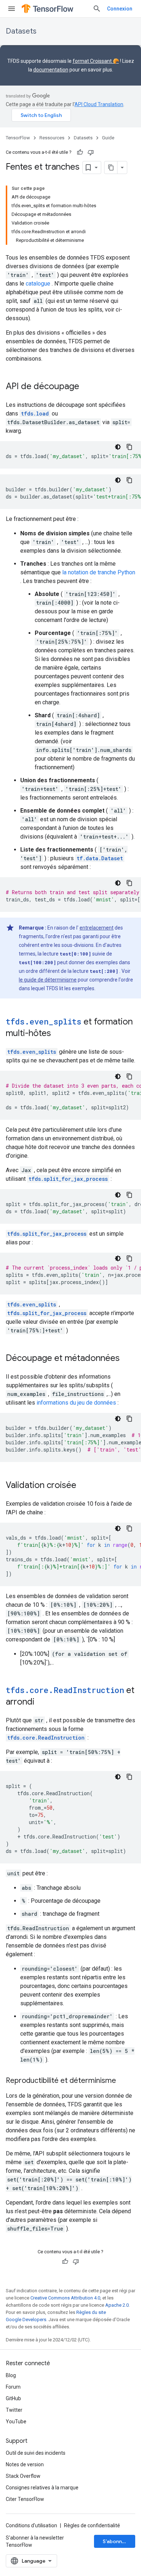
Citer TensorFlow (25, 2499)
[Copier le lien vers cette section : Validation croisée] (84, 1486)
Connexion (120, 9)
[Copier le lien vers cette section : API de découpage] (86, 387)
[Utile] (80, 152)
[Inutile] (91, 152)
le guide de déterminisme (48, 980)
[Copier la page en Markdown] (111, 167)
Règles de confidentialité (92, 2525)
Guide (108, 138)
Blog (11, 2375)
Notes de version (25, 2464)
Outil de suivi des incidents (36, 2453)
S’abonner (115, 2541)
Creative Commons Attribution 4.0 (65, 2298)
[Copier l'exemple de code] (129, 447)
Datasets (21, 31)
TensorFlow (18, 138)
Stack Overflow (23, 2476)
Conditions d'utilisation (31, 2525)
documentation (51, 70)
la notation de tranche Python (99, 572)
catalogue (38, 284)
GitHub (13, 2398)
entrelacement (97, 928)
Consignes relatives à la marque (42, 2488)
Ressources (52, 138)
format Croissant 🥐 (96, 61)
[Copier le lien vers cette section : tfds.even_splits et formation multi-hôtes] (58, 1034)
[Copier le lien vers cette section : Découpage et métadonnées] (127, 1359)
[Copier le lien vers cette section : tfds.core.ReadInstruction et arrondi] (42, 1702)
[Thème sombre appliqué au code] (118, 447)
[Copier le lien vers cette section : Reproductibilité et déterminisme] (123, 2081)
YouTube (16, 2421)
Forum (13, 2387)
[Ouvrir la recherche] (97, 9)
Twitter (14, 2410)
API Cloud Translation (99, 104)
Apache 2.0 (117, 2305)
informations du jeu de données (76, 1403)
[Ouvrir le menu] (12, 9)
